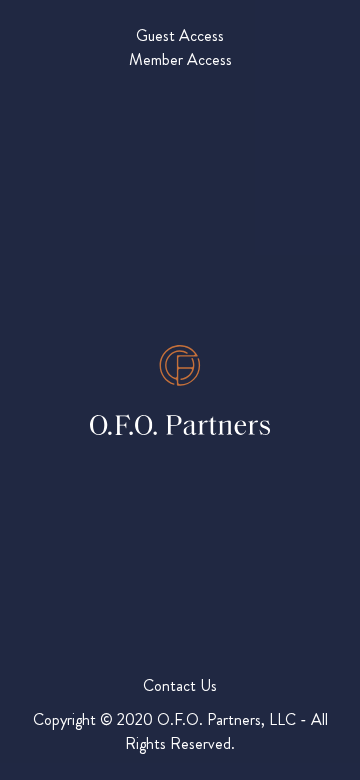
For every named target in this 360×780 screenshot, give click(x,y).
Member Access (180, 59)
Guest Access (180, 35)
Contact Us (180, 685)
